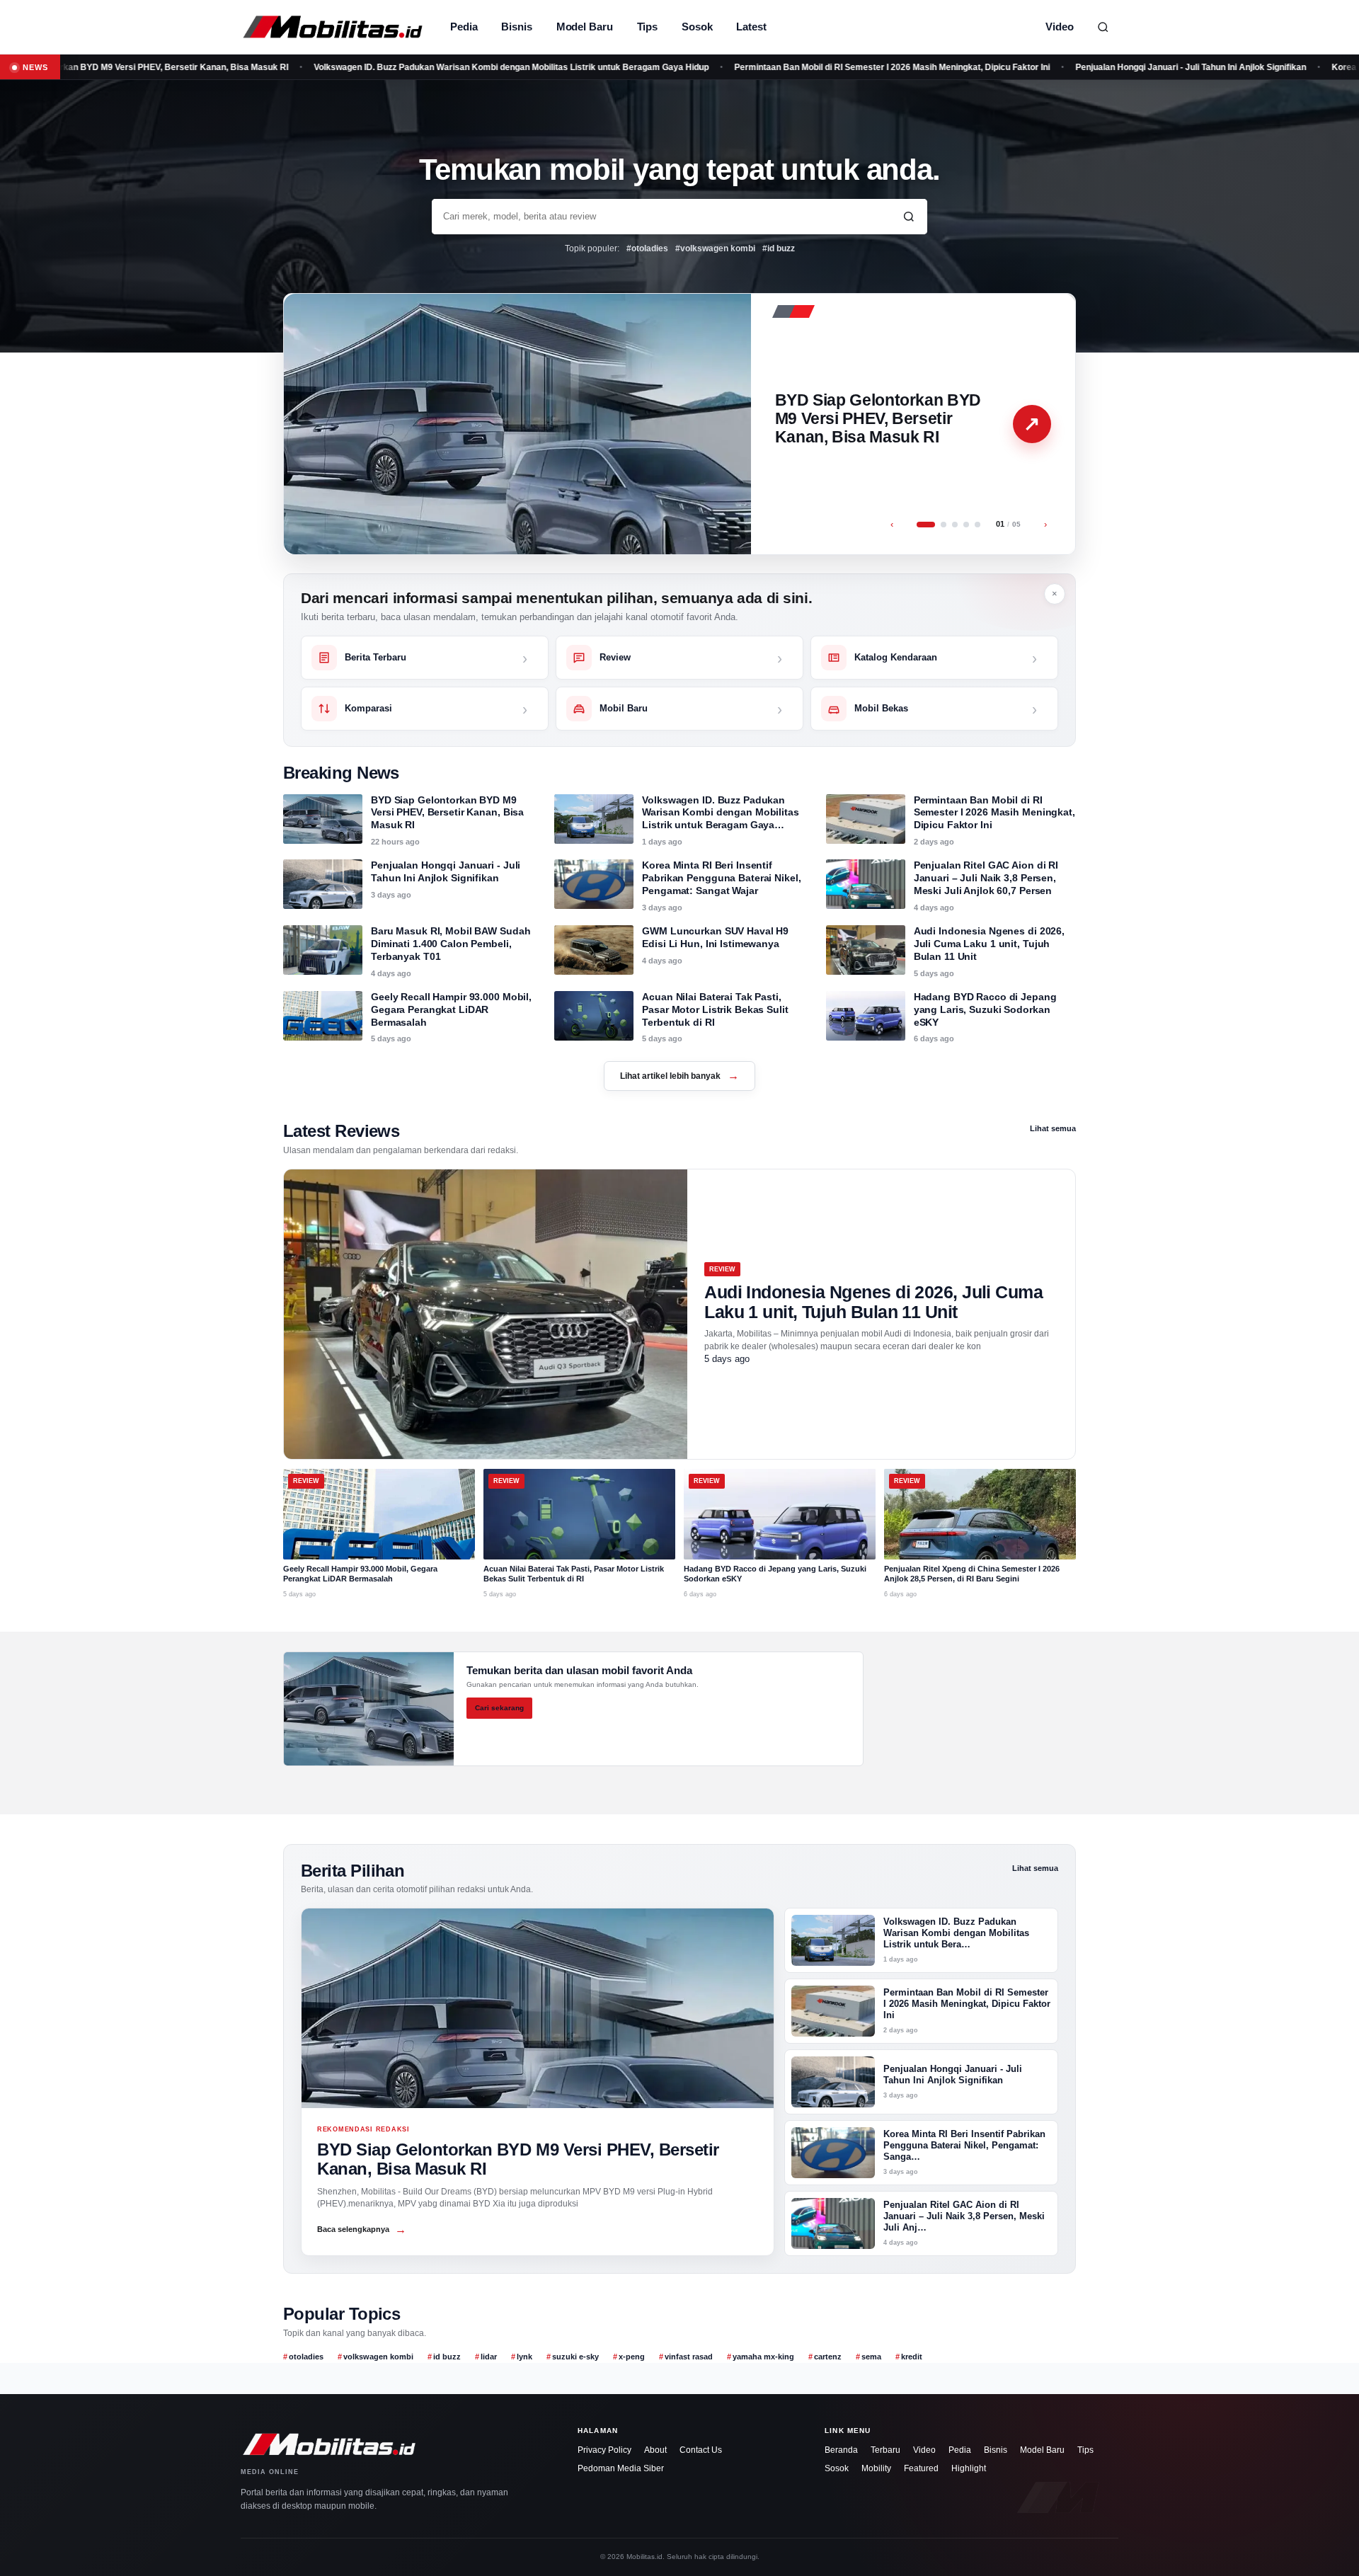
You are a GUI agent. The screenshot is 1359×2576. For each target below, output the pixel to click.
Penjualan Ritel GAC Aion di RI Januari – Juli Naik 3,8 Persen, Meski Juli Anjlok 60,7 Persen (986, 878)
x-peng (632, 2357)
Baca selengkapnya (362, 2229)
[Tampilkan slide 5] (977, 525)
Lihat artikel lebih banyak (679, 1076)
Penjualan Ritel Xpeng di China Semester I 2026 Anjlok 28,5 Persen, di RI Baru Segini (972, 1574)
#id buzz (779, 248)
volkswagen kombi (378, 2357)
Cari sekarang (499, 1708)
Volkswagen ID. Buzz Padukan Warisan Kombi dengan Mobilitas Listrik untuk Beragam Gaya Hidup (422, 67)
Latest (751, 27)
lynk (524, 2357)
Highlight (969, 2468)
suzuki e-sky (575, 2357)
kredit (912, 2357)
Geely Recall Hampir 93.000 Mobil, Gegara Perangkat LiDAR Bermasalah (451, 1009)
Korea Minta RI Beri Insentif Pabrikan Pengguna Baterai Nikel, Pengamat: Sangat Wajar (721, 878)
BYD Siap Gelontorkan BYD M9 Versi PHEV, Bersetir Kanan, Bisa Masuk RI (878, 418)
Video (1060, 27)
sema (871, 2357)
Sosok (697, 27)
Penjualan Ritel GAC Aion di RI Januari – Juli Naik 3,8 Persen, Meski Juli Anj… (964, 2216)
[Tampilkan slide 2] (944, 525)
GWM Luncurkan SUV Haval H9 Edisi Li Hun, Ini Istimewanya (715, 937)
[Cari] (1103, 27)
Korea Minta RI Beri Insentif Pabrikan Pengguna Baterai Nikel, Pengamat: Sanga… (964, 2146)
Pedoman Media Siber (621, 2468)
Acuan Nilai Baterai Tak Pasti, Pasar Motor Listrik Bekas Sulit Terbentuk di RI (715, 1009)
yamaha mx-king (763, 2357)
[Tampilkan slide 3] (955, 525)
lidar (489, 2357)
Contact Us (701, 2450)
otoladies (306, 2357)
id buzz (447, 2357)
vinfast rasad (689, 2357)
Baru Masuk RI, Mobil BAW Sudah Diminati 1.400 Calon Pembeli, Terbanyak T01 (451, 944)
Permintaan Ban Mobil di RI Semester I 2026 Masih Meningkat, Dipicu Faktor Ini (803, 67)
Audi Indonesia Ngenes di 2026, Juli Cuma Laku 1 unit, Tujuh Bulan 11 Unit (989, 944)
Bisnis (516, 27)
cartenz (828, 2357)
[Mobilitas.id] (333, 27)
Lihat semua (1053, 1128)
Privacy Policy (604, 2450)
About (655, 2450)
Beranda (841, 2450)
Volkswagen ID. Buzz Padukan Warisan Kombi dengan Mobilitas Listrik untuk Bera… (956, 1933)
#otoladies (647, 248)
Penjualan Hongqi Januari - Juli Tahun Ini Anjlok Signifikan (1101, 67)
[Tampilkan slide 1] (926, 525)
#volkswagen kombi (715, 248)
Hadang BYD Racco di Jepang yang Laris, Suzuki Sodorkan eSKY (985, 1009)
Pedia (464, 27)
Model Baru (585, 27)
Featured (921, 2468)
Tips (648, 27)
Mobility (876, 2468)
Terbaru (885, 2450)
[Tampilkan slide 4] (966, 525)
